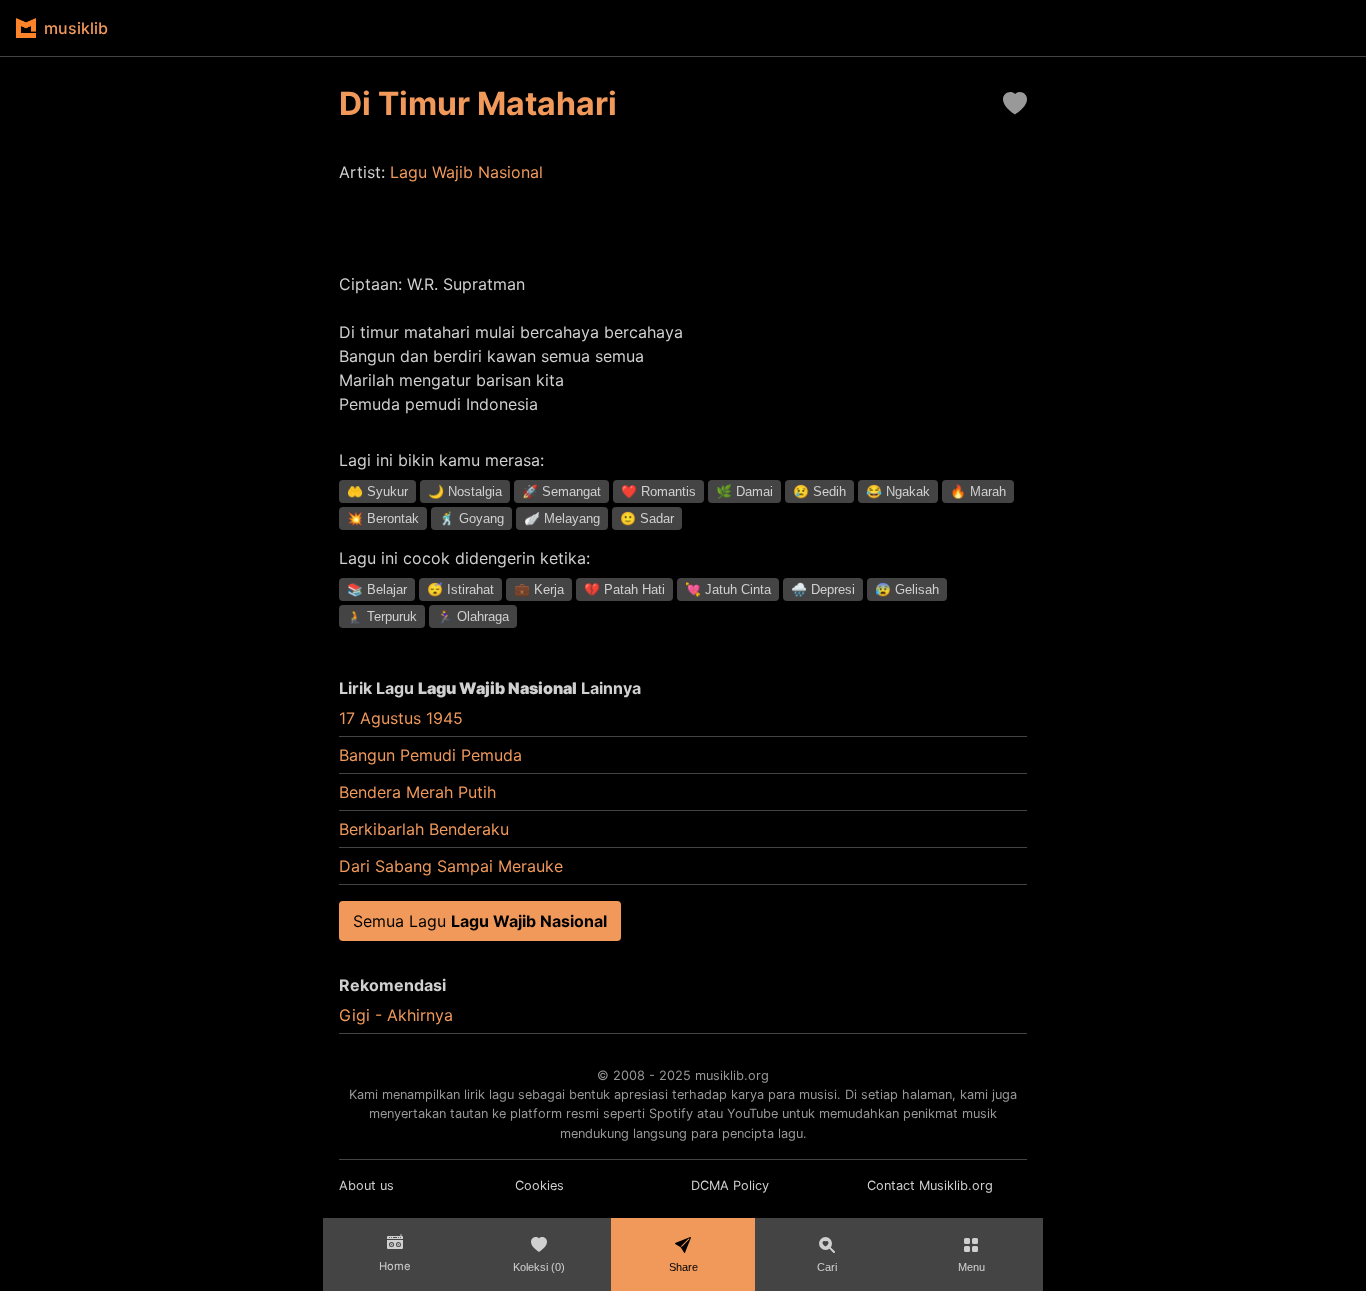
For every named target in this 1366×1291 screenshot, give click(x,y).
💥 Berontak (383, 518)
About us (366, 1185)
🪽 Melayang (562, 518)
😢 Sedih (819, 491)
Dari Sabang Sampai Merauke (451, 866)
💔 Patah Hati (624, 589)
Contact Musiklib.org (930, 1185)
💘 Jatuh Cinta (728, 589)
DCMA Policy (730, 1185)
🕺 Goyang (471, 518)
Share (683, 1267)
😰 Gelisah (907, 589)
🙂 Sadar (647, 518)
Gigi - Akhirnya (396, 1015)
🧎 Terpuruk (382, 616)
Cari (827, 1267)
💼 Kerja (539, 589)
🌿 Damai (744, 491)
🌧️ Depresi (823, 589)
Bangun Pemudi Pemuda (430, 755)
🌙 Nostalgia (465, 491)
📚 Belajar (377, 589)
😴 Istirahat (460, 589)
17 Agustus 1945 (401, 718)
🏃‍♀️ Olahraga (473, 616)
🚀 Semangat (561, 491)
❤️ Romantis (658, 491)
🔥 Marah (978, 491)
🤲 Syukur (377, 491)
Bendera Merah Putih (417, 792)
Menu (971, 1267)
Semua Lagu (480, 921)
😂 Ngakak (898, 491)
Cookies (539, 1185)
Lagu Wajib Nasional (466, 172)
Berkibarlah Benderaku (424, 829)
